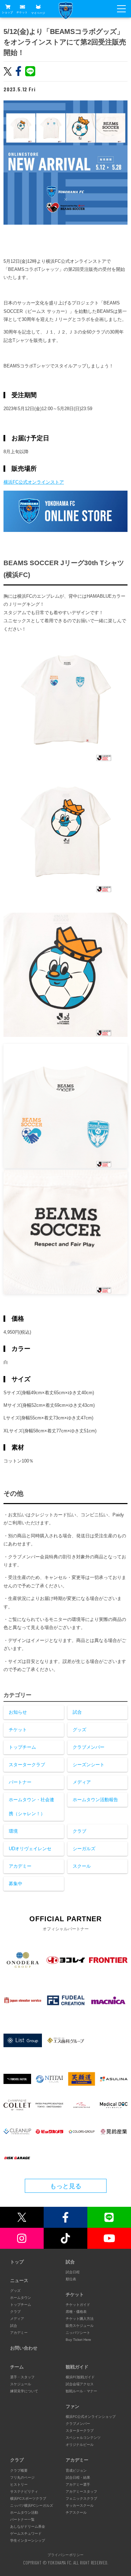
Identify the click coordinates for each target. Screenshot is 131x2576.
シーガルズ (84, 1849)
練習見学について (24, 2391)
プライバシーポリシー (66, 2555)
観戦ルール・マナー (81, 2391)
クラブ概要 (19, 2470)
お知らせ (18, 1712)
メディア (82, 1782)
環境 (13, 1831)
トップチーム (22, 1747)
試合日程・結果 (78, 2477)
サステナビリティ (24, 2491)
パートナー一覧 (22, 2519)
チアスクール (76, 2512)
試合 (77, 1712)
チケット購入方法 (80, 2319)
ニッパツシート (78, 2333)
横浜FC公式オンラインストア (34, 482)
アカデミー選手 (78, 2484)
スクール (82, 1866)
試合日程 (73, 2272)
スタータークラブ (27, 1765)
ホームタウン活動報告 (95, 1800)
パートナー (20, 1782)
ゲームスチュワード (26, 2533)
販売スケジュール (80, 2326)
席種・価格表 (76, 2312)
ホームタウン (21, 2298)
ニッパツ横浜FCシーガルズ (32, 2505)
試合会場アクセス (80, 2384)
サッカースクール (80, 2505)
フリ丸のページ (22, 2477)
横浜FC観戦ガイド (80, 2377)
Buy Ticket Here (78, 2340)
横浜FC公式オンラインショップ (91, 2417)
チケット (22, 12)
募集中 (16, 1884)
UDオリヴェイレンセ (30, 1849)
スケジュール (21, 2384)
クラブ (79, 1831)
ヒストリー (19, 2484)
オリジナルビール (80, 2445)
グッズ (79, 1730)
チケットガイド (78, 2305)
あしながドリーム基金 (28, 2526)
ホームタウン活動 (24, 2512)
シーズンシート (89, 1765)
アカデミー (20, 1866)
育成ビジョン (76, 2470)
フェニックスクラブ (81, 2498)
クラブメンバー (89, 1747)
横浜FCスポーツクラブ (28, 2498)
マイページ (38, 13)
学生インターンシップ (28, 2540)
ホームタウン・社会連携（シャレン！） (31, 1807)
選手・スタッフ (22, 2377)
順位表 (71, 2279)
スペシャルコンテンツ (83, 2438)
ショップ (7, 12)
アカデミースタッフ (81, 2491)
